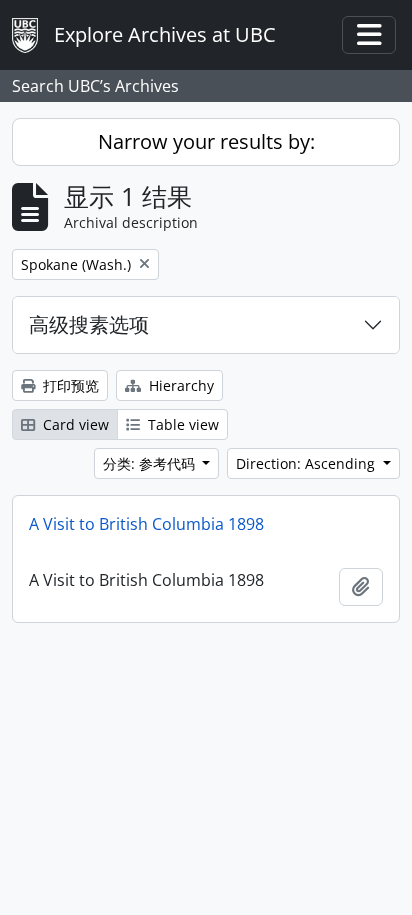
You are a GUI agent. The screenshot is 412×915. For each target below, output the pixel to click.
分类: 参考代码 (151, 463)
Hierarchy (179, 385)
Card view (74, 424)
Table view (181, 424)
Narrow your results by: (206, 141)
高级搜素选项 (89, 324)
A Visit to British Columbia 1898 (146, 524)
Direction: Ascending (307, 463)
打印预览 (69, 385)
